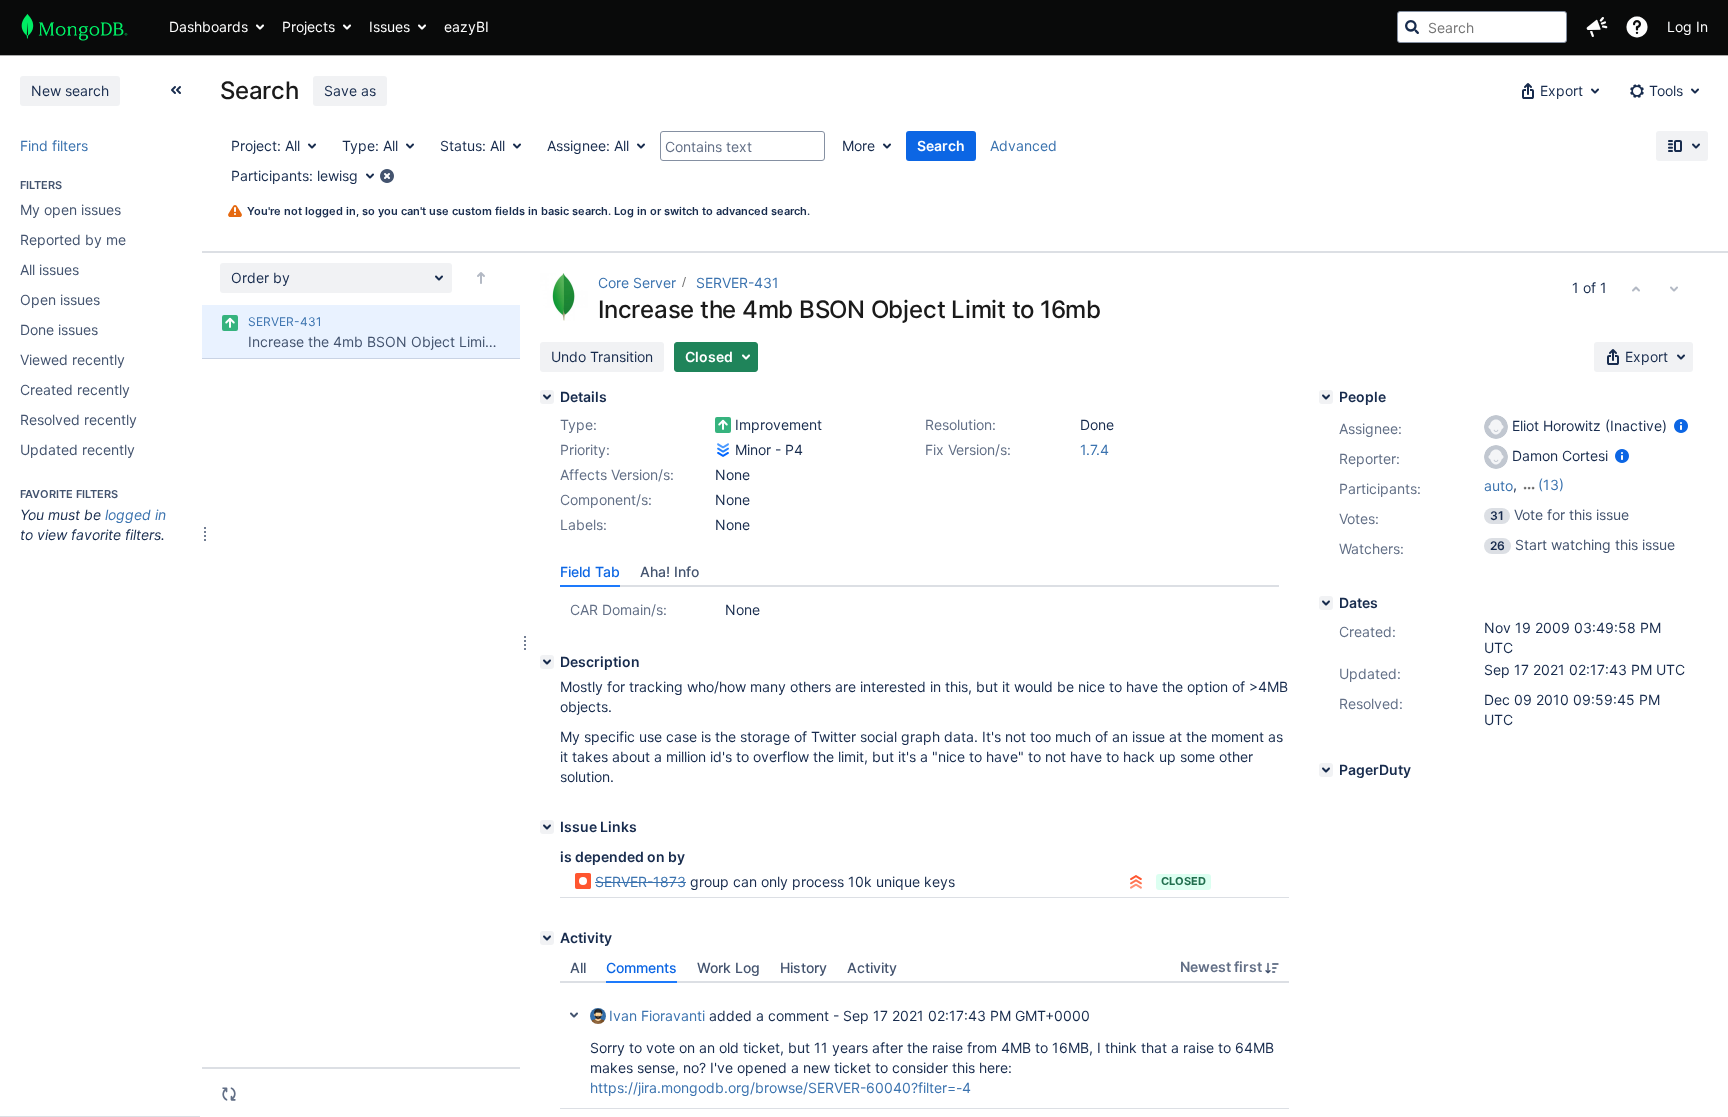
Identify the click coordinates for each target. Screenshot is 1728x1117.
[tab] (590, 572)
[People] (1326, 397)
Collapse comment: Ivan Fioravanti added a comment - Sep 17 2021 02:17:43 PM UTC (574, 1015)
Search (941, 145)
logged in (135, 514)
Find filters (54, 145)
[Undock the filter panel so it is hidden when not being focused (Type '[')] (176, 90)
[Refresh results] (229, 1094)
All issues (49, 269)
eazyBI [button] (466, 26)
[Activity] (547, 938)
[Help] (1637, 27)
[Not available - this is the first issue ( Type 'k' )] (1636, 288)
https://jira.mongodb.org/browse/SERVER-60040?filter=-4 (780, 1087)
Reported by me (73, 239)
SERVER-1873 (640, 881)
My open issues (70, 209)
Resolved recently (78, 419)
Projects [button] (308, 26)
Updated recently (77, 449)
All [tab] (578, 967)
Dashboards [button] (208, 26)
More (858, 145)
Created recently (75, 389)
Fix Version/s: (968, 449)
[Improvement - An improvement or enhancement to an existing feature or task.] (723, 425)
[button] (1597, 27)
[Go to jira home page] (74, 27)
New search (70, 90)
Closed (1183, 881)
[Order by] (481, 278)
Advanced (1023, 145)
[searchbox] (1482, 27)
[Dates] (1326, 603)
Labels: (583, 524)
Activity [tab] (872, 967)
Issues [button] (389, 26)
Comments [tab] (641, 967)
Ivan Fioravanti (657, 1015)
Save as (350, 90)
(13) (1551, 484)
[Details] (547, 397)
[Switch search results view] (1682, 146)
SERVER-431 (737, 282)
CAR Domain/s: (618, 609)
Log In (1687, 26)
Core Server (637, 282)
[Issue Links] (547, 827)
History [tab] (803, 967)
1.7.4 (1094, 449)
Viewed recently (72, 359)
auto (1498, 485)
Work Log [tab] (728, 967)
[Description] (547, 662)
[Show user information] (1681, 425)
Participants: (1380, 488)
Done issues (59, 329)
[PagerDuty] (1326, 770)
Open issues (60, 299)
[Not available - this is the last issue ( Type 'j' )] (1674, 288)
